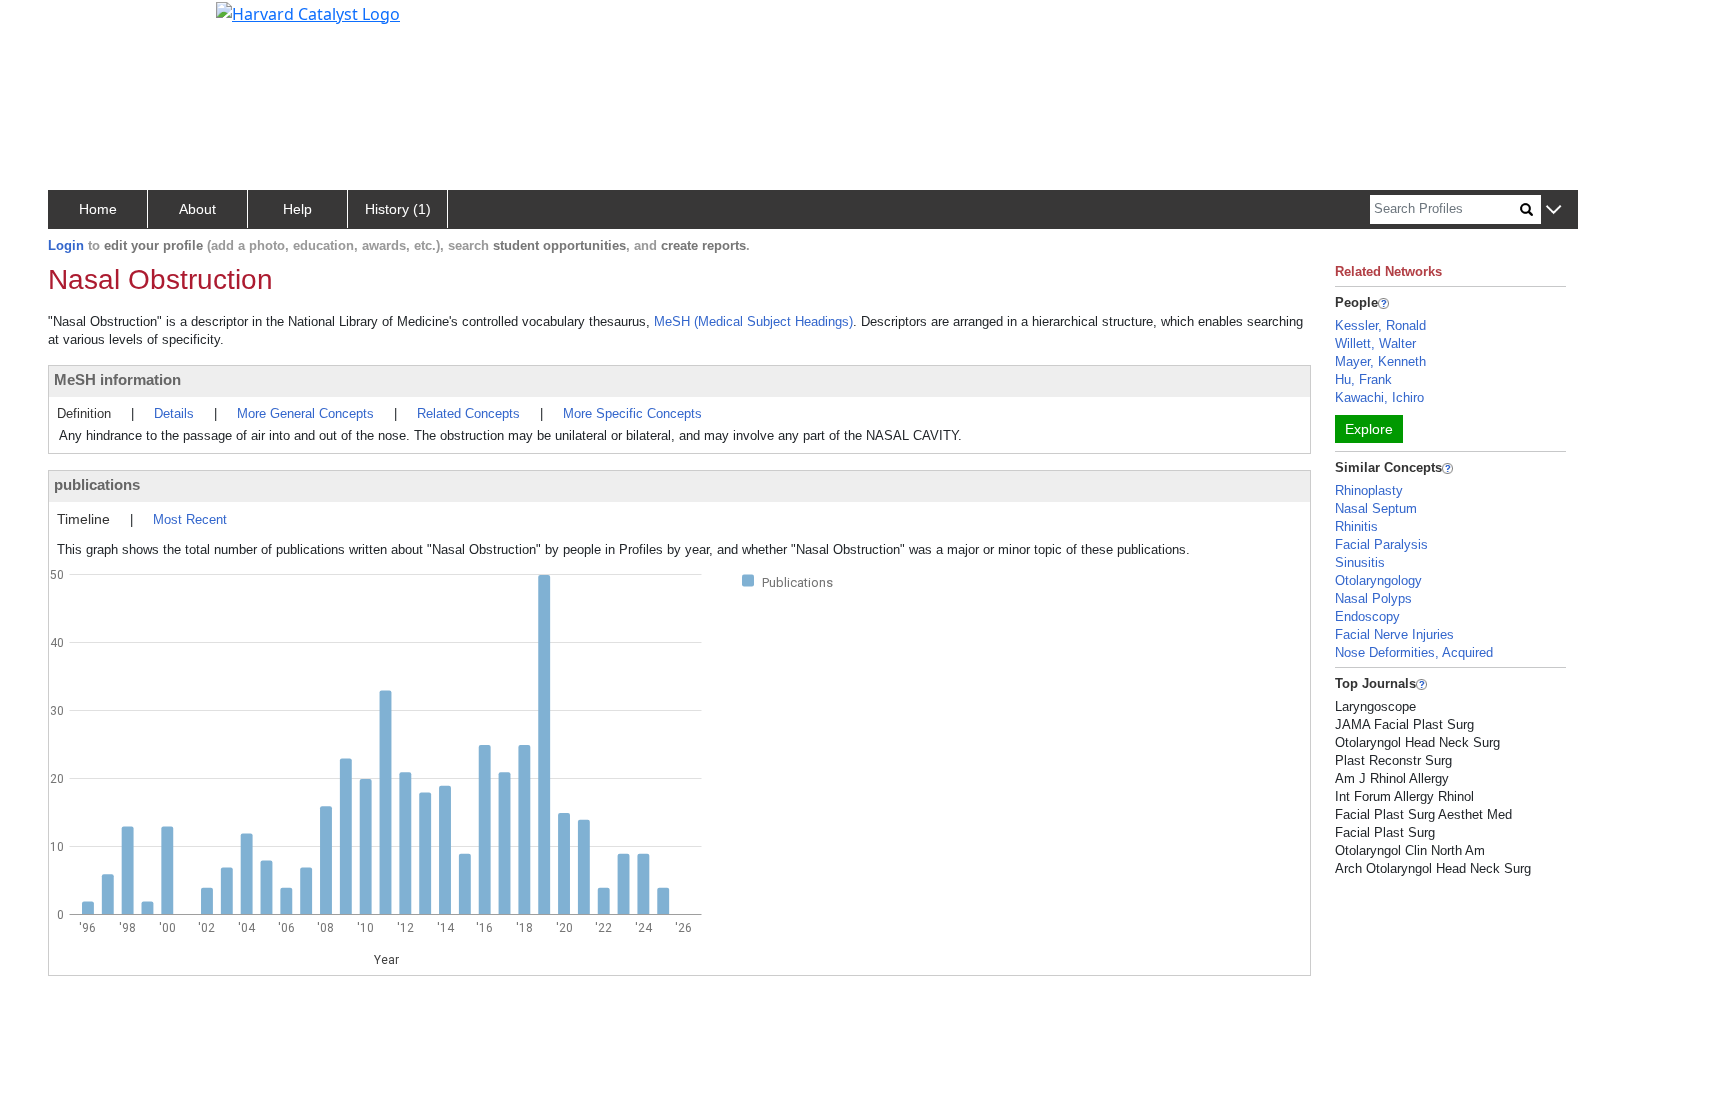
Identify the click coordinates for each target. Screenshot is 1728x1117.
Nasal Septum (1376, 508)
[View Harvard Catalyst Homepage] (308, 12)
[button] (1553, 210)
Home (98, 209)
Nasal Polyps (1373, 598)
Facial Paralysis (1381, 544)
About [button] (197, 209)
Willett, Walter (1375, 343)
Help (297, 209)
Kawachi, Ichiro (1379, 397)
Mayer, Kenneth (1380, 361)
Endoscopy (1367, 616)
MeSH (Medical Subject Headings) (753, 321)
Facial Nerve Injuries (1394, 634)
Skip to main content (83, 24)
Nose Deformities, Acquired (1414, 652)
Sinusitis (1360, 562)
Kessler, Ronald (1380, 325)
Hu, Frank (1363, 379)
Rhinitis (1356, 526)
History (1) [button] (398, 209)
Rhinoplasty (1369, 490)
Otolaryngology (1378, 580)
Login (66, 245)
